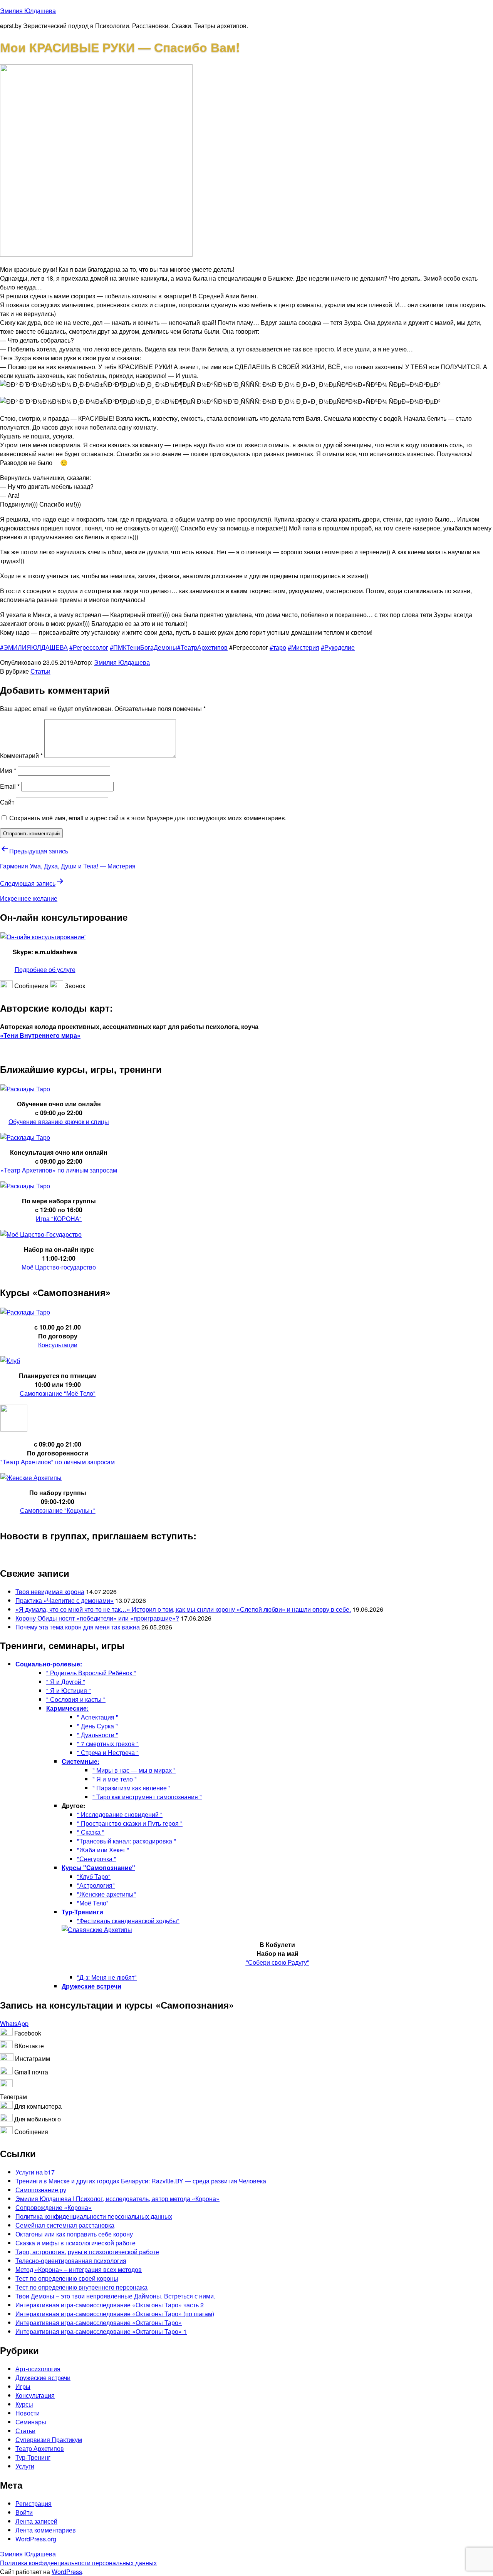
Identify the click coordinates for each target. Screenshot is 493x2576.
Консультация (35, 2395)
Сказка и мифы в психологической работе (75, 2243)
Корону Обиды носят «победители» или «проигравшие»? (97, 1618)
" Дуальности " (98, 1735)
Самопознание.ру (41, 2190)
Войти (24, 2512)
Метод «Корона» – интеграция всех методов (79, 2269)
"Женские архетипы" (106, 1894)
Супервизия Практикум (49, 2440)
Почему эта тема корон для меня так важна (78, 1627)
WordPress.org (36, 2539)
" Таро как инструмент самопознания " (147, 1797)
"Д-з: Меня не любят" (107, 1977)
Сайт (7, 802)
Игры (23, 2386)
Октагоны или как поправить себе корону (74, 2234)
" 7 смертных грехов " (108, 1744)
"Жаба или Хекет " (103, 1850)
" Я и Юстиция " (69, 1690)
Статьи (40, 671)
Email (10, 786)
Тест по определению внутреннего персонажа (81, 2287)
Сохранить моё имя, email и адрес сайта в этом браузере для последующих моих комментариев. (148, 818)
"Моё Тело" (93, 1903)
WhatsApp (14, 2023)
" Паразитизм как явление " (132, 1788)
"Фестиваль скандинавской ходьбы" (128, 1921)
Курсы (24, 2404)
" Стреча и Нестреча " (108, 1752)
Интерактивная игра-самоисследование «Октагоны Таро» (99, 2323)
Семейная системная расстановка (65, 2225)
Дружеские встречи (43, 2378)
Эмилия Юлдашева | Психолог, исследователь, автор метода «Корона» (117, 2199)
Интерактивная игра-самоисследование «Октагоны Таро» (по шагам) (115, 2314)
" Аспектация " (98, 1717)
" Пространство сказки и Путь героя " (130, 1823)
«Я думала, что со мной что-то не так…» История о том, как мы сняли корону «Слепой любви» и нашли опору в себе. (183, 1609)
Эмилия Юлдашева (28, 11)
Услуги (25, 2466)
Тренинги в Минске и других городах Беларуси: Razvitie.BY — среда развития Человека (141, 2181)
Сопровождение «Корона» (54, 2207)
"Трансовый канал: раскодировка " (127, 1841)
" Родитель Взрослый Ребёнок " (91, 1673)
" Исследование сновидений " (120, 1814)
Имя (8, 770)
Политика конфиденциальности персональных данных (94, 2216)
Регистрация (34, 2503)
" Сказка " (91, 1832)
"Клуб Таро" (94, 1876)
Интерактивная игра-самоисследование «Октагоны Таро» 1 (101, 2331)
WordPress (67, 2572)
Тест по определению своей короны (67, 2278)
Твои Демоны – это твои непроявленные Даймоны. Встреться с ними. (115, 2296)
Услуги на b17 (35, 2172)
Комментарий (21, 755)
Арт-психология (38, 2369)
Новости (28, 2413)
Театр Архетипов (40, 2448)
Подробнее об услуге (45, 969)
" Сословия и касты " (76, 1699)
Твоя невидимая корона (50, 1592)
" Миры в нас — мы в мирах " (134, 1770)
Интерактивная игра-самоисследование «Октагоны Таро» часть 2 (110, 2305)
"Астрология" (96, 1885)
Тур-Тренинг (33, 2457)
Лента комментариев (46, 2530)
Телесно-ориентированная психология (71, 2261)
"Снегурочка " (97, 1859)
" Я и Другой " (66, 1682)
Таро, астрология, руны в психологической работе (87, 2252)
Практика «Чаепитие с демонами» (65, 1600)
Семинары (31, 2422)
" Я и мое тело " (115, 1779)
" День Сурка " (97, 1726)
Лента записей (36, 2521)
